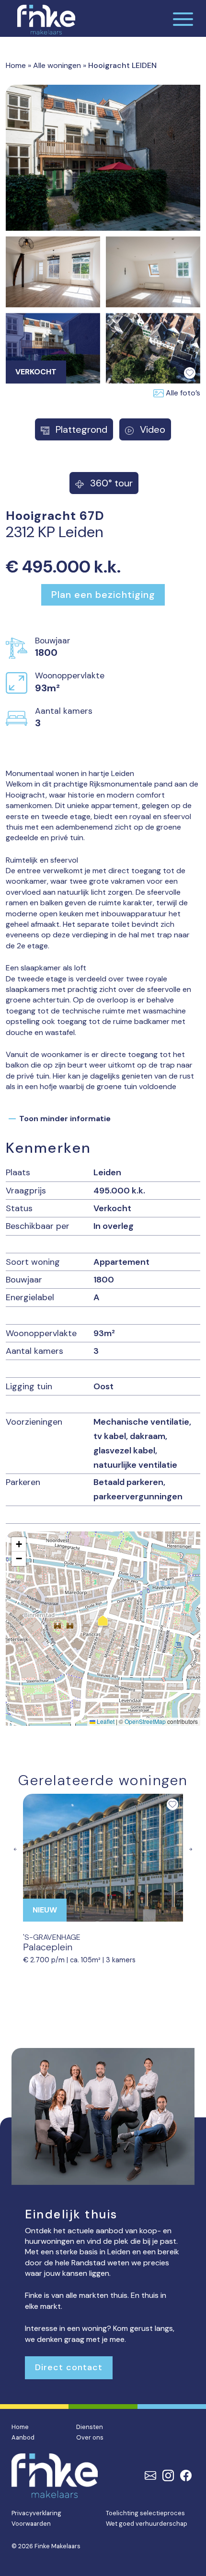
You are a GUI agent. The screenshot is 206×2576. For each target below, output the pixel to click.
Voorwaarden (31, 2524)
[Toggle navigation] (183, 18)
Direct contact (69, 2367)
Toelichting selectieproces (145, 2513)
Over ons (90, 2437)
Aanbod (23, 2437)
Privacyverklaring (36, 2513)
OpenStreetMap (145, 1721)
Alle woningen (57, 65)
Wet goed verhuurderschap (147, 2524)
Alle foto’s (183, 393)
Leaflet (105, 1721)
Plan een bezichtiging (103, 595)
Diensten (90, 2427)
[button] (103, 1622)
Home (16, 65)
